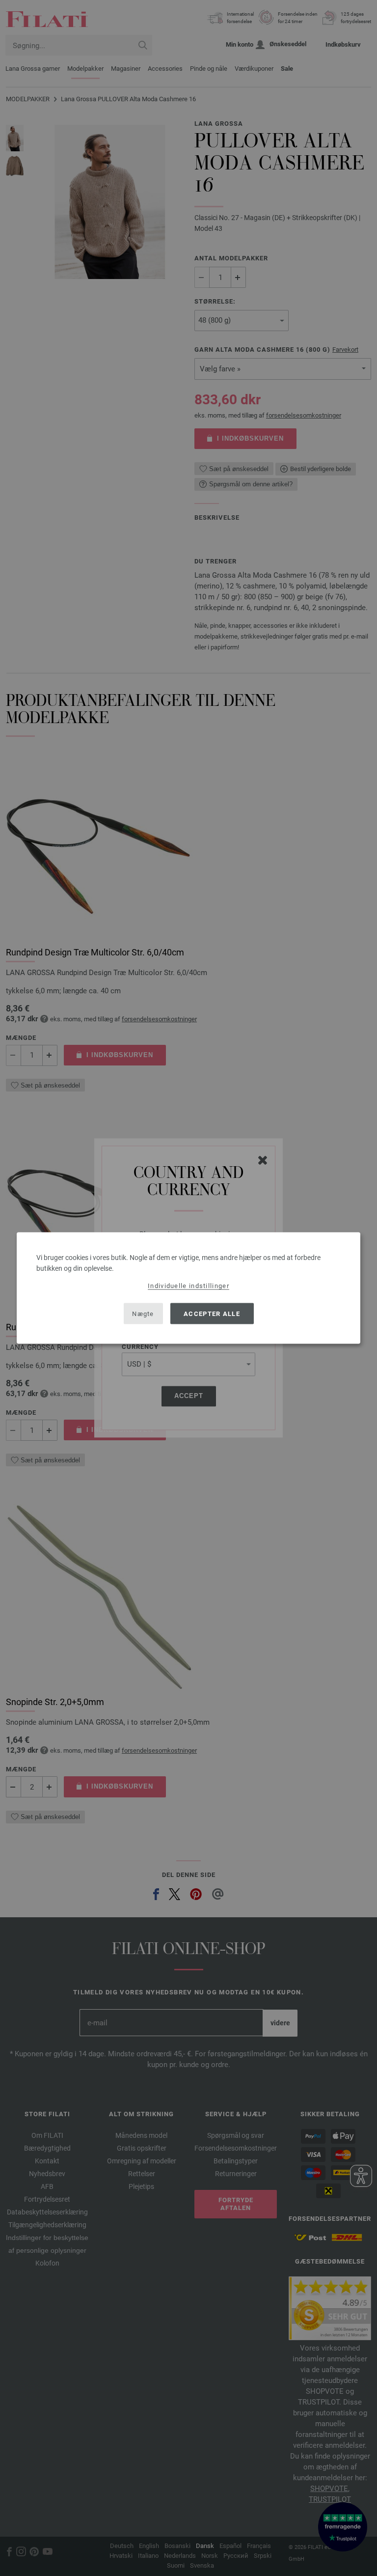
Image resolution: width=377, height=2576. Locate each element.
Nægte (143, 1313)
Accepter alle (212, 1313)
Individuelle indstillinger (188, 1286)
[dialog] (188, 1288)
